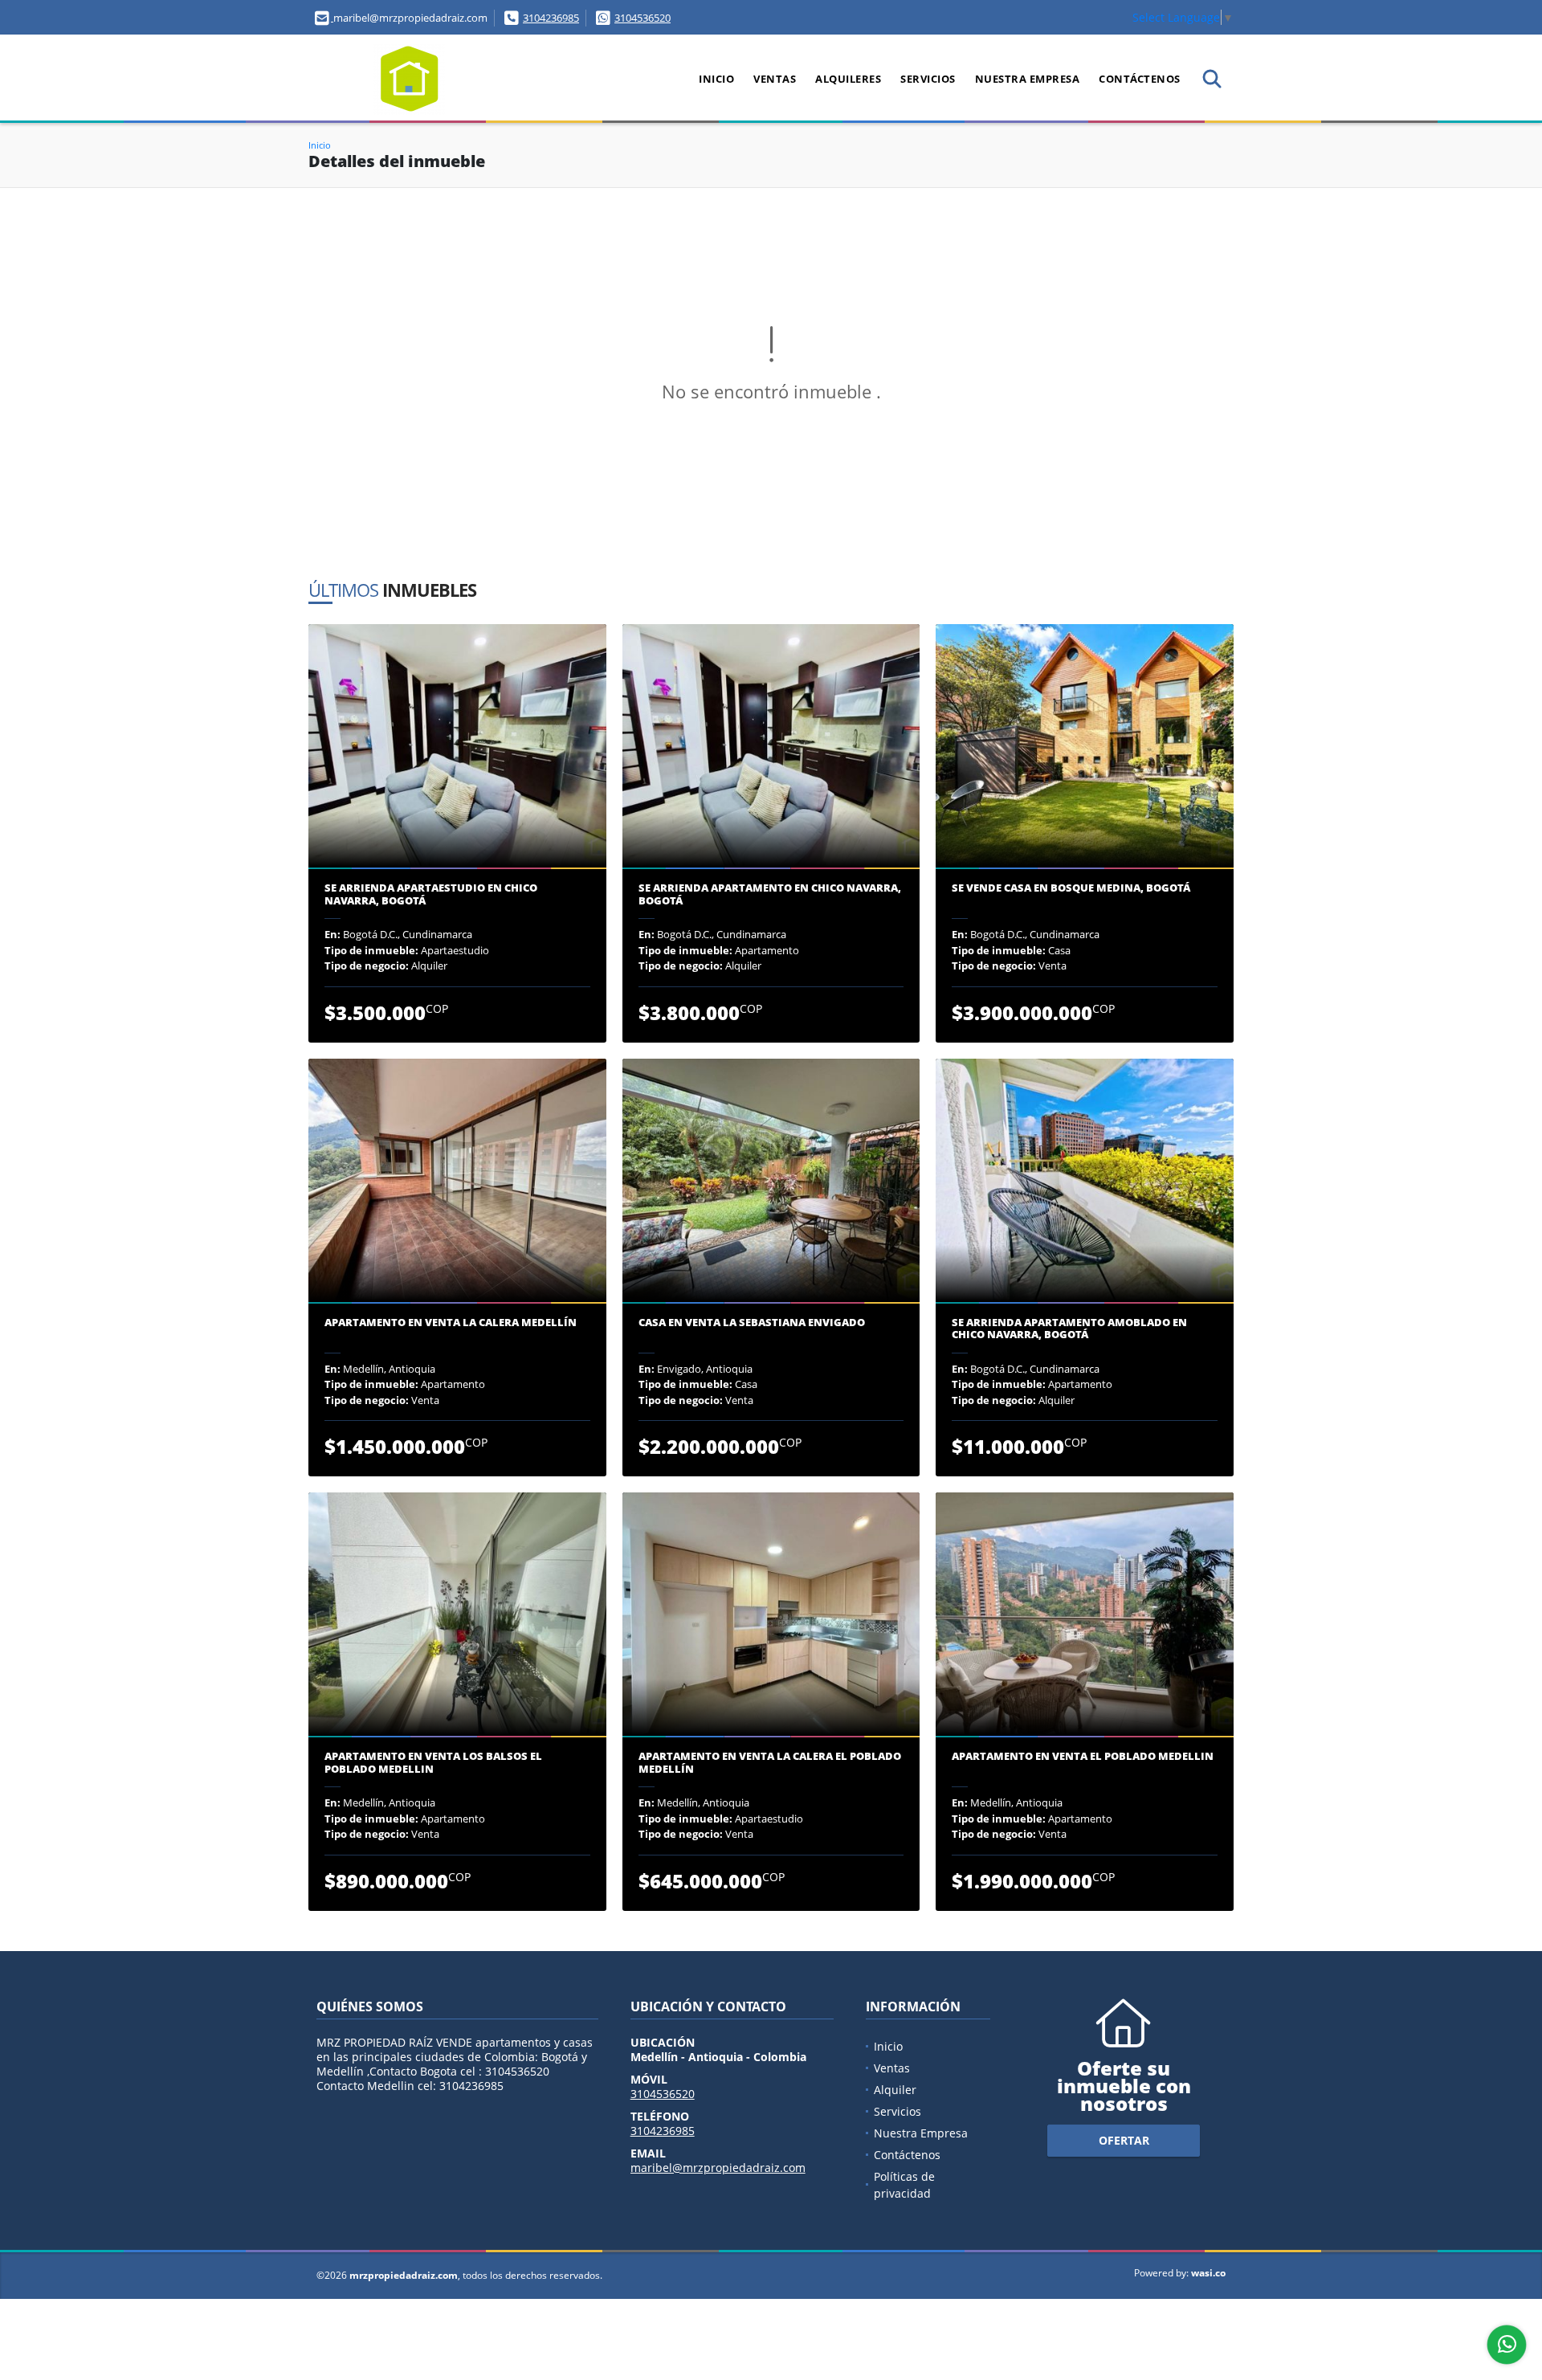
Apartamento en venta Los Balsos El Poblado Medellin (433, 1763)
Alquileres (848, 79)
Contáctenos (1140, 79)
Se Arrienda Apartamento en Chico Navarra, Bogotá (770, 894)
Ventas (775, 79)
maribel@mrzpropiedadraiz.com (718, 2168)
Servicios (928, 79)
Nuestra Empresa (1028, 79)
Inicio (716, 79)
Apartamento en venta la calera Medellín (451, 1323)
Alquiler (895, 2090)
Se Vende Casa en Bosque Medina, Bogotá (1071, 888)
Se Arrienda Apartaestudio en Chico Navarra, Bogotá (431, 894)
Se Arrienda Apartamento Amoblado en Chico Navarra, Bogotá (1069, 1329)
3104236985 (551, 18)
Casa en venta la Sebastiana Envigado (752, 1323)
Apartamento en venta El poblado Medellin (1083, 1757)
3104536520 (642, 18)
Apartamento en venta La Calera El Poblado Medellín (770, 1763)
